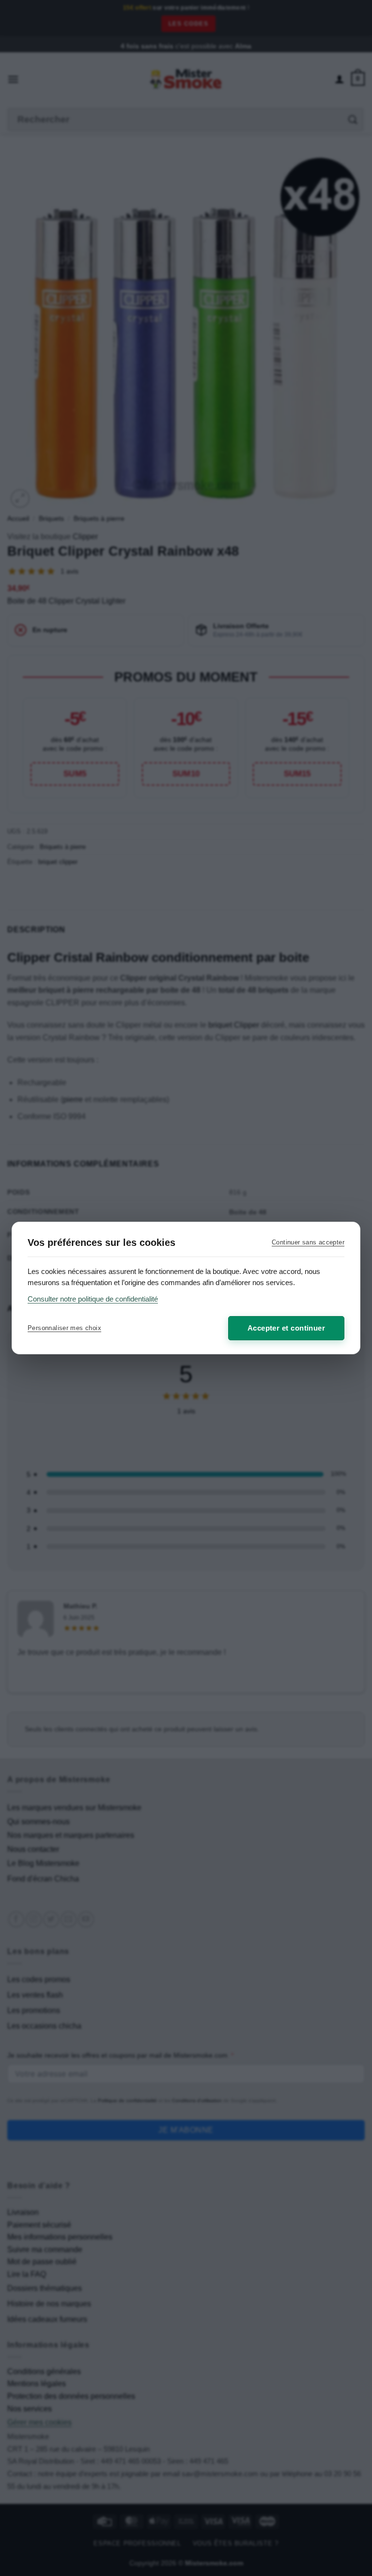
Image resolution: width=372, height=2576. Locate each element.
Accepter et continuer (286, 1328)
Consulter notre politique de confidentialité (93, 1299)
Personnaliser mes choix (64, 1328)
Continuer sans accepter (308, 1242)
